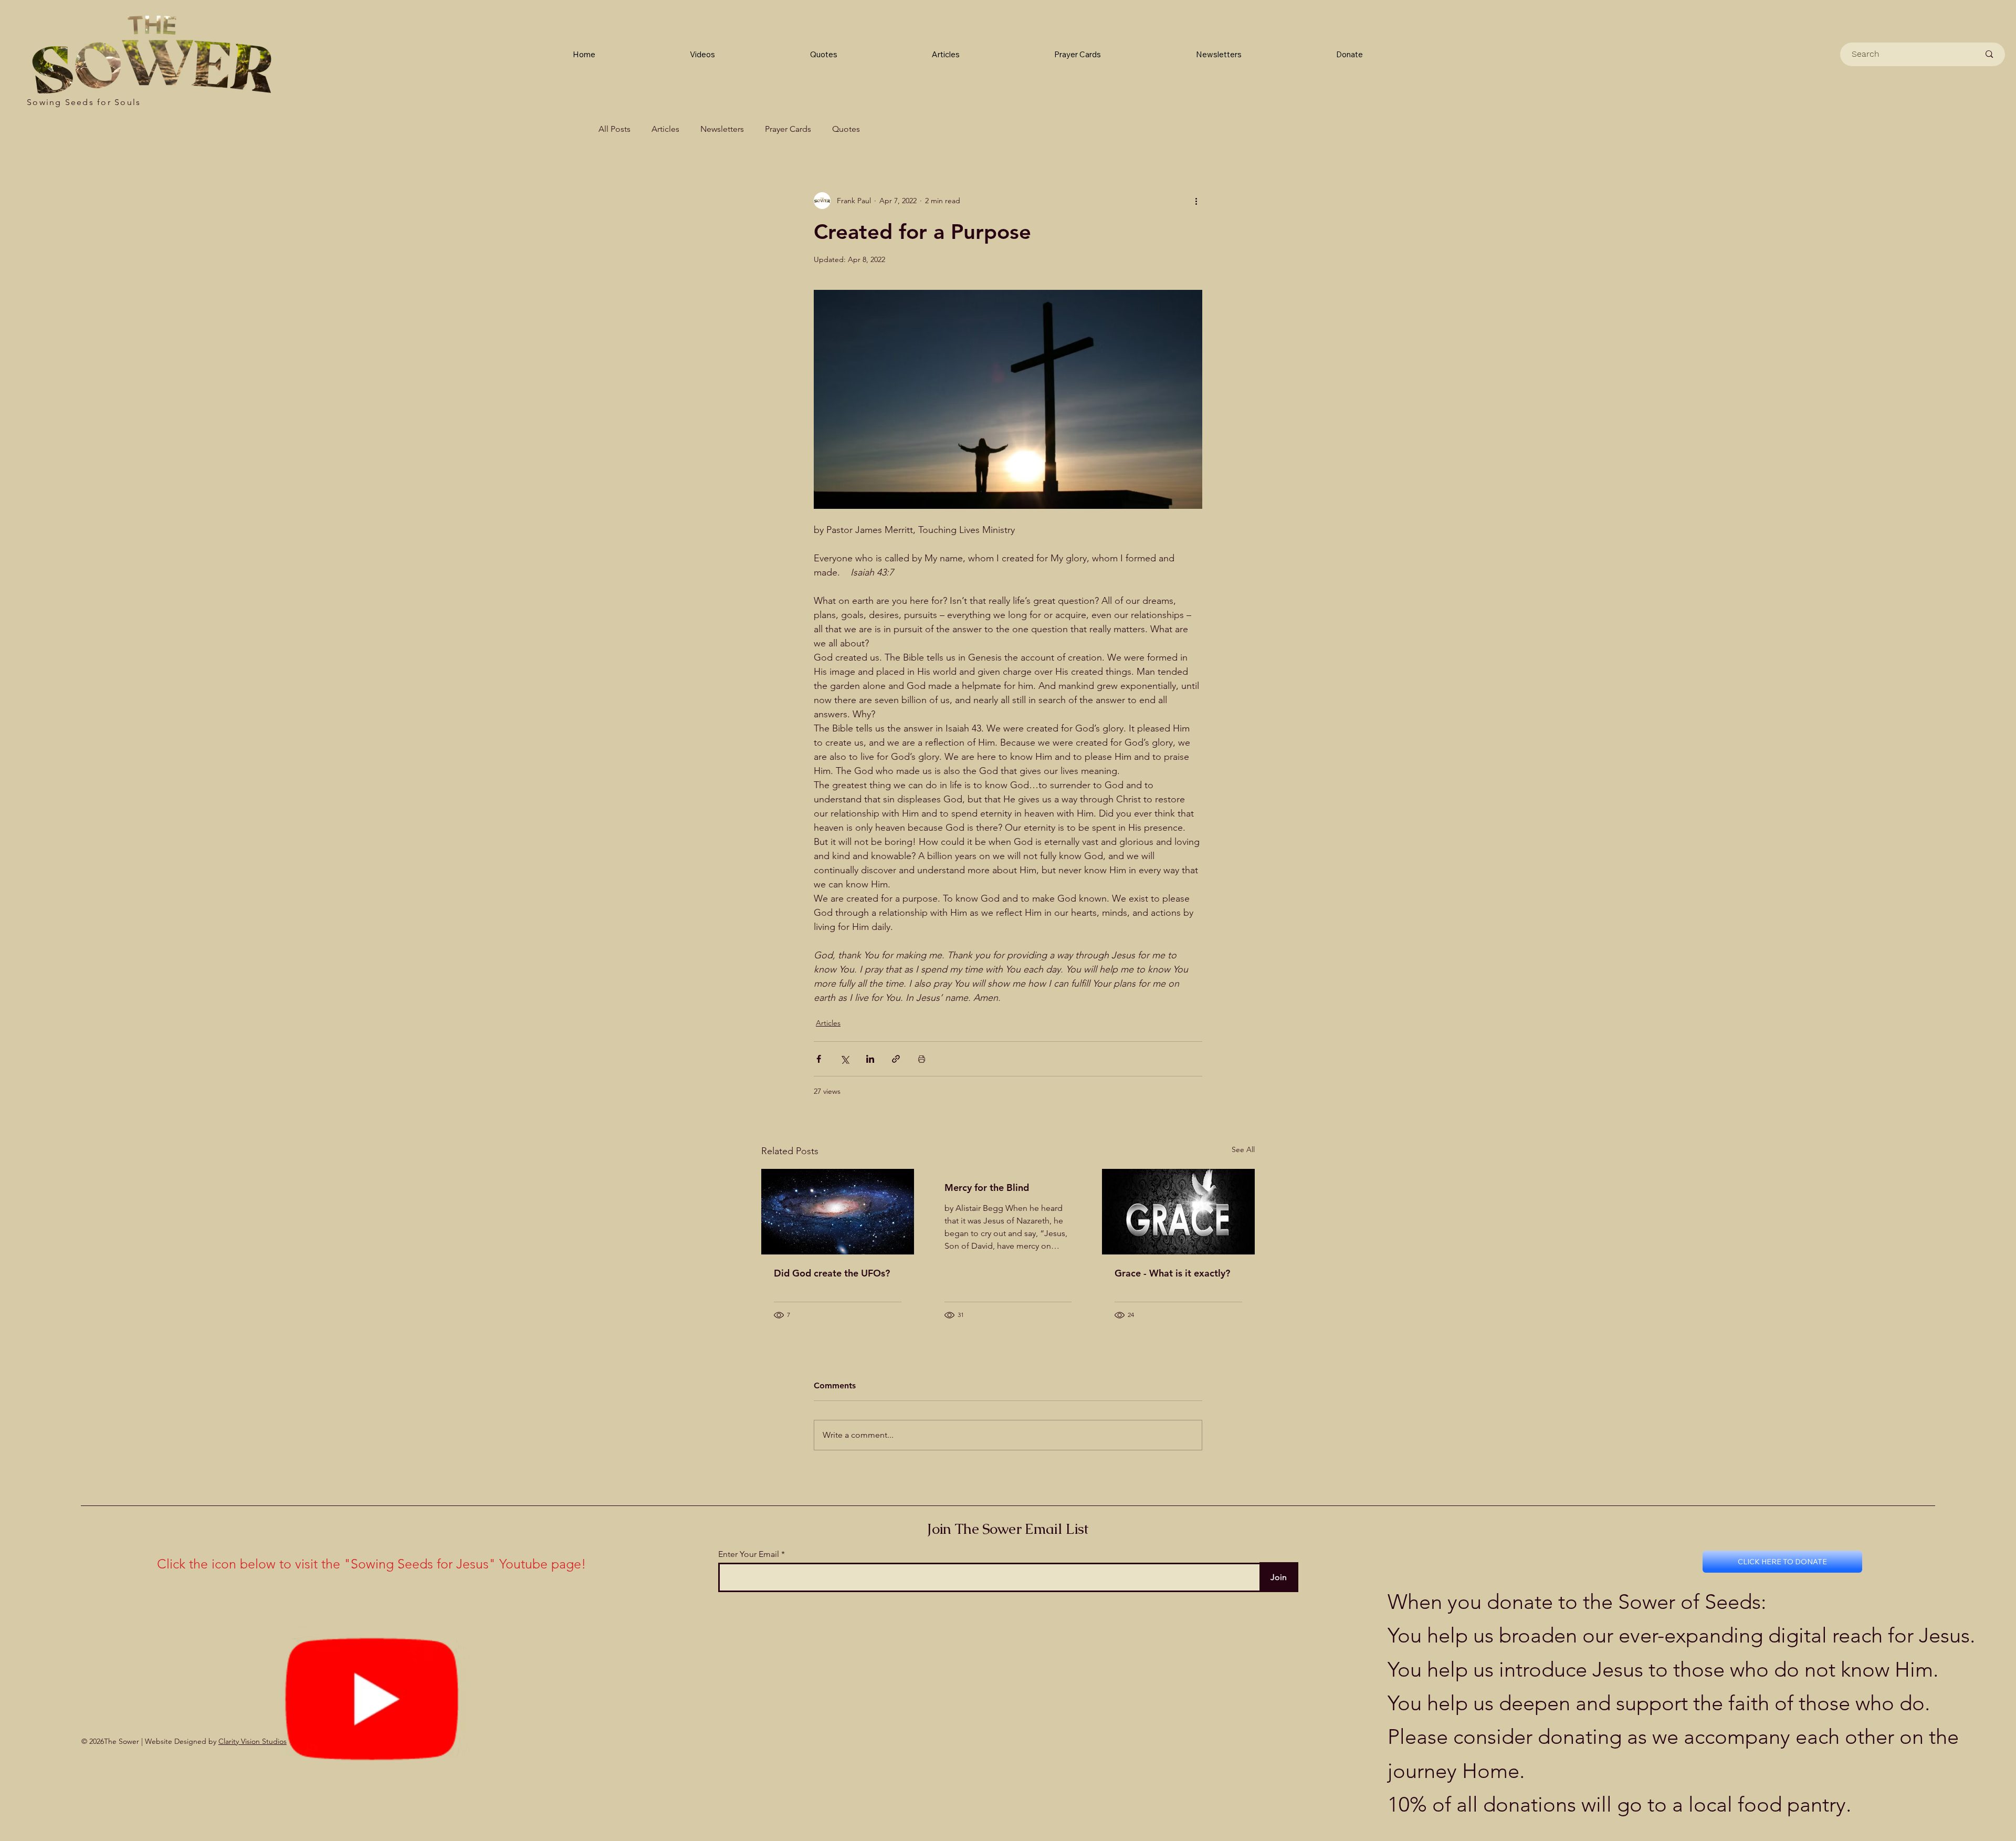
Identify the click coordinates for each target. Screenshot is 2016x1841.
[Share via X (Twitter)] (844, 1059)
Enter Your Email (749, 1554)
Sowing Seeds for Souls (84, 102)
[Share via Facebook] (819, 1059)
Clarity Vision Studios (253, 1741)
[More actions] (1196, 201)
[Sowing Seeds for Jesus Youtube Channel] (372, 1696)
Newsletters (722, 129)
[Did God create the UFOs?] (838, 1212)
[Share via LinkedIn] (870, 1059)
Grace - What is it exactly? (1172, 1273)
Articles (665, 129)
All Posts (615, 129)
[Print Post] (922, 1059)
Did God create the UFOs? (832, 1273)
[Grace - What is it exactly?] (1178, 1212)
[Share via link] (896, 1059)
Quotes (846, 129)
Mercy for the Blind (987, 1188)
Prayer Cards (788, 129)
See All (1243, 1149)
